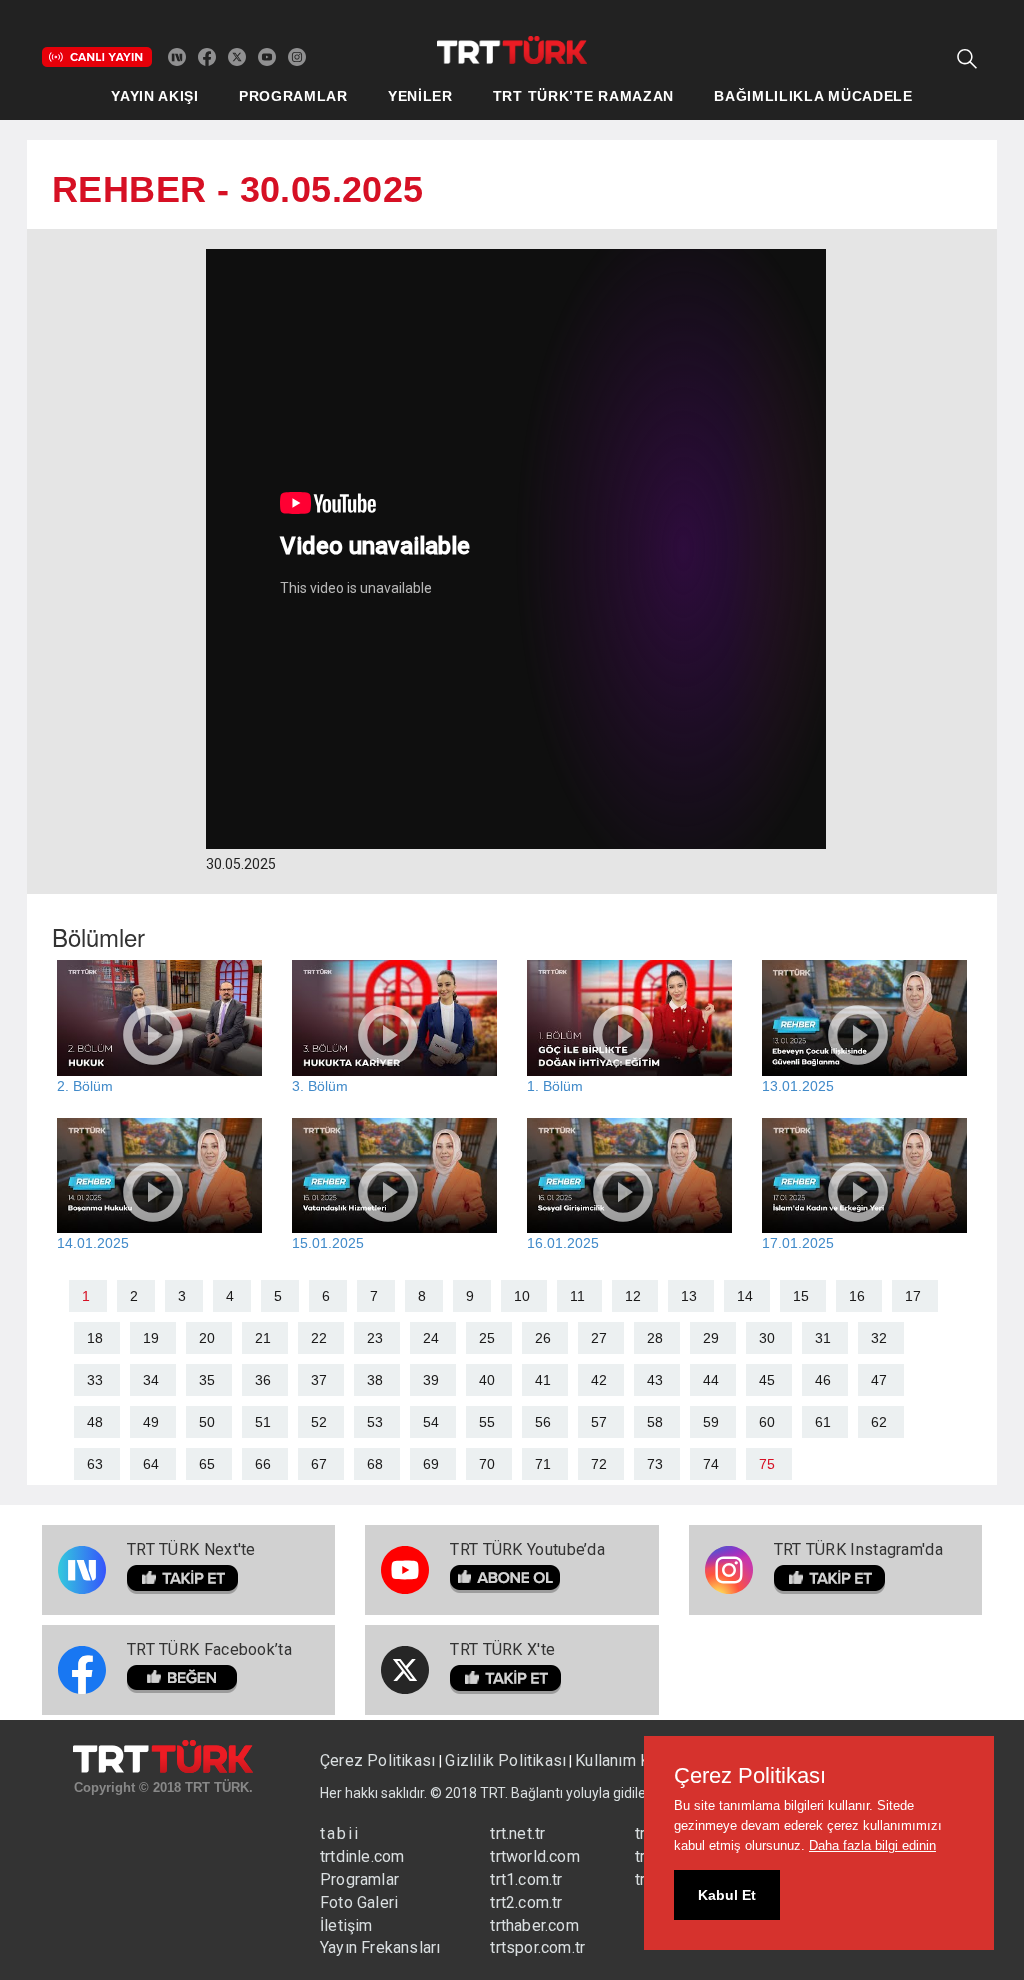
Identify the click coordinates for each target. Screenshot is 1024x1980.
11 (577, 1296)
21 (263, 1338)
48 (95, 1422)
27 (599, 1338)
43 (655, 1380)
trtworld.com (534, 1856)
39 (431, 1380)
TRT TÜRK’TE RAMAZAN (583, 96)
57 (599, 1422)
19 (151, 1338)
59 (711, 1422)
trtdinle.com (362, 1856)
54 (431, 1422)
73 (655, 1464)
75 (767, 1464)
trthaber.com (534, 1925)
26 (543, 1338)
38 (375, 1380)
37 (319, 1380)
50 (207, 1422)
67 (319, 1464)
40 (487, 1380)
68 (375, 1464)
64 (151, 1464)
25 (487, 1338)
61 (823, 1422)
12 (633, 1296)
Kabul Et (727, 1895)
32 (879, 1338)
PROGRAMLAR (293, 96)
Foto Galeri (359, 1902)
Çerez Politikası (379, 1760)
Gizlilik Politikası (505, 1760)
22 (319, 1338)
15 (801, 1296)
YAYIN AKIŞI (155, 96)
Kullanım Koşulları (638, 1760)
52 (319, 1422)
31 (823, 1338)
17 (913, 1296)
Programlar (359, 1879)
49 (151, 1422)
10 (522, 1296)
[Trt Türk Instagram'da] (297, 56)
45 (767, 1380)
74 (711, 1464)
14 (745, 1296)
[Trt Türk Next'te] (177, 56)
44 (711, 1380)
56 (543, 1422)
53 (375, 1422)
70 (487, 1464)
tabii (340, 1833)
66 (263, 1464)
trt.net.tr (517, 1833)
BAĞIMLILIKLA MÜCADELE (813, 96)
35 (207, 1380)
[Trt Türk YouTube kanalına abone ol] (267, 56)
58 (655, 1422)
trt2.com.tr (526, 1902)
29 (711, 1338)
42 (599, 1380)
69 (431, 1464)
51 (263, 1422)
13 (689, 1296)
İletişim (346, 1925)
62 (879, 1422)
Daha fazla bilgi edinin (872, 1845)
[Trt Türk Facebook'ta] (207, 56)
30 (767, 1338)
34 (151, 1380)
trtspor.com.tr (537, 1947)
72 (599, 1464)
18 (95, 1338)
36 (263, 1380)
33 (95, 1380)
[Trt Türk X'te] (237, 56)
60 (767, 1422)
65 (207, 1464)
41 (543, 1380)
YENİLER (420, 96)
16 (857, 1296)
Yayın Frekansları (380, 1947)
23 (375, 1338)
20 (207, 1338)
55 (487, 1422)
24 (431, 1338)
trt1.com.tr (526, 1879)
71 (543, 1464)
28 (655, 1338)
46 (823, 1380)
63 (95, 1464)
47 (879, 1380)
